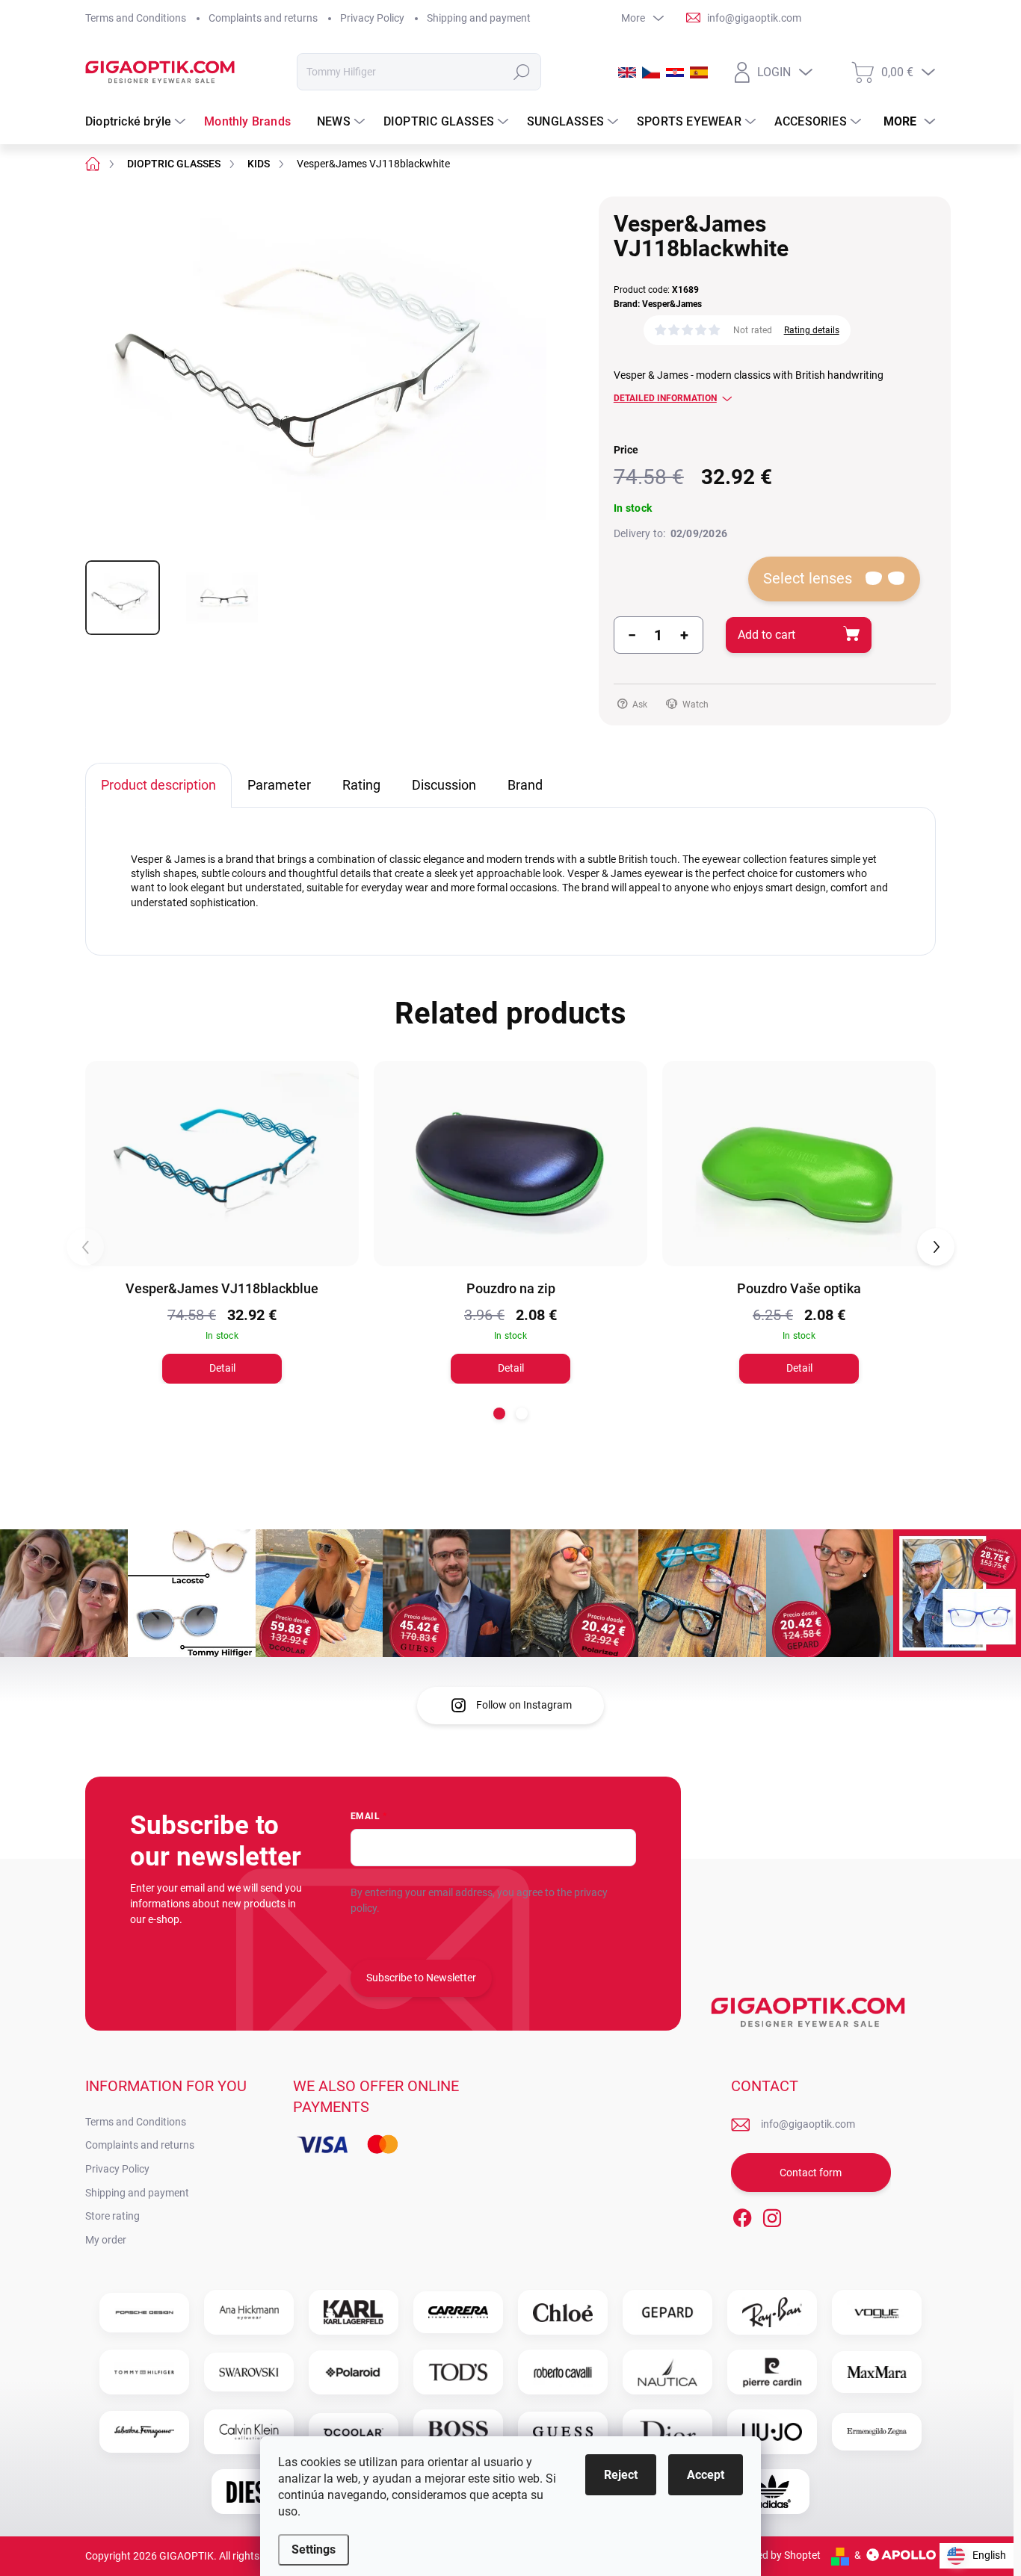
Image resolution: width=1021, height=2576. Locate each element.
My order (106, 2240)
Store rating (112, 2216)
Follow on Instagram (524, 1705)
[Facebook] (742, 2215)
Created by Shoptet (776, 2555)
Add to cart (766, 635)
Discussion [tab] (444, 785)
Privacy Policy (372, 18)
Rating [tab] (361, 785)
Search (522, 72)
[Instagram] (772, 2215)
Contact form (811, 2173)
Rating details (812, 330)
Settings (314, 2549)
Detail (222, 1368)
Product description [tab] (158, 785)
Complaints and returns (263, 18)
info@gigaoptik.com (808, 2124)
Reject (621, 2475)
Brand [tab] (525, 785)
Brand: (658, 304)
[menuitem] (137, 122)
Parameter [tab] (279, 785)
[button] (499, 1414)
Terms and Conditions (136, 18)
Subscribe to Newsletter (421, 1978)
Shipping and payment (479, 18)
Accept (706, 2475)
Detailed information (665, 398)
